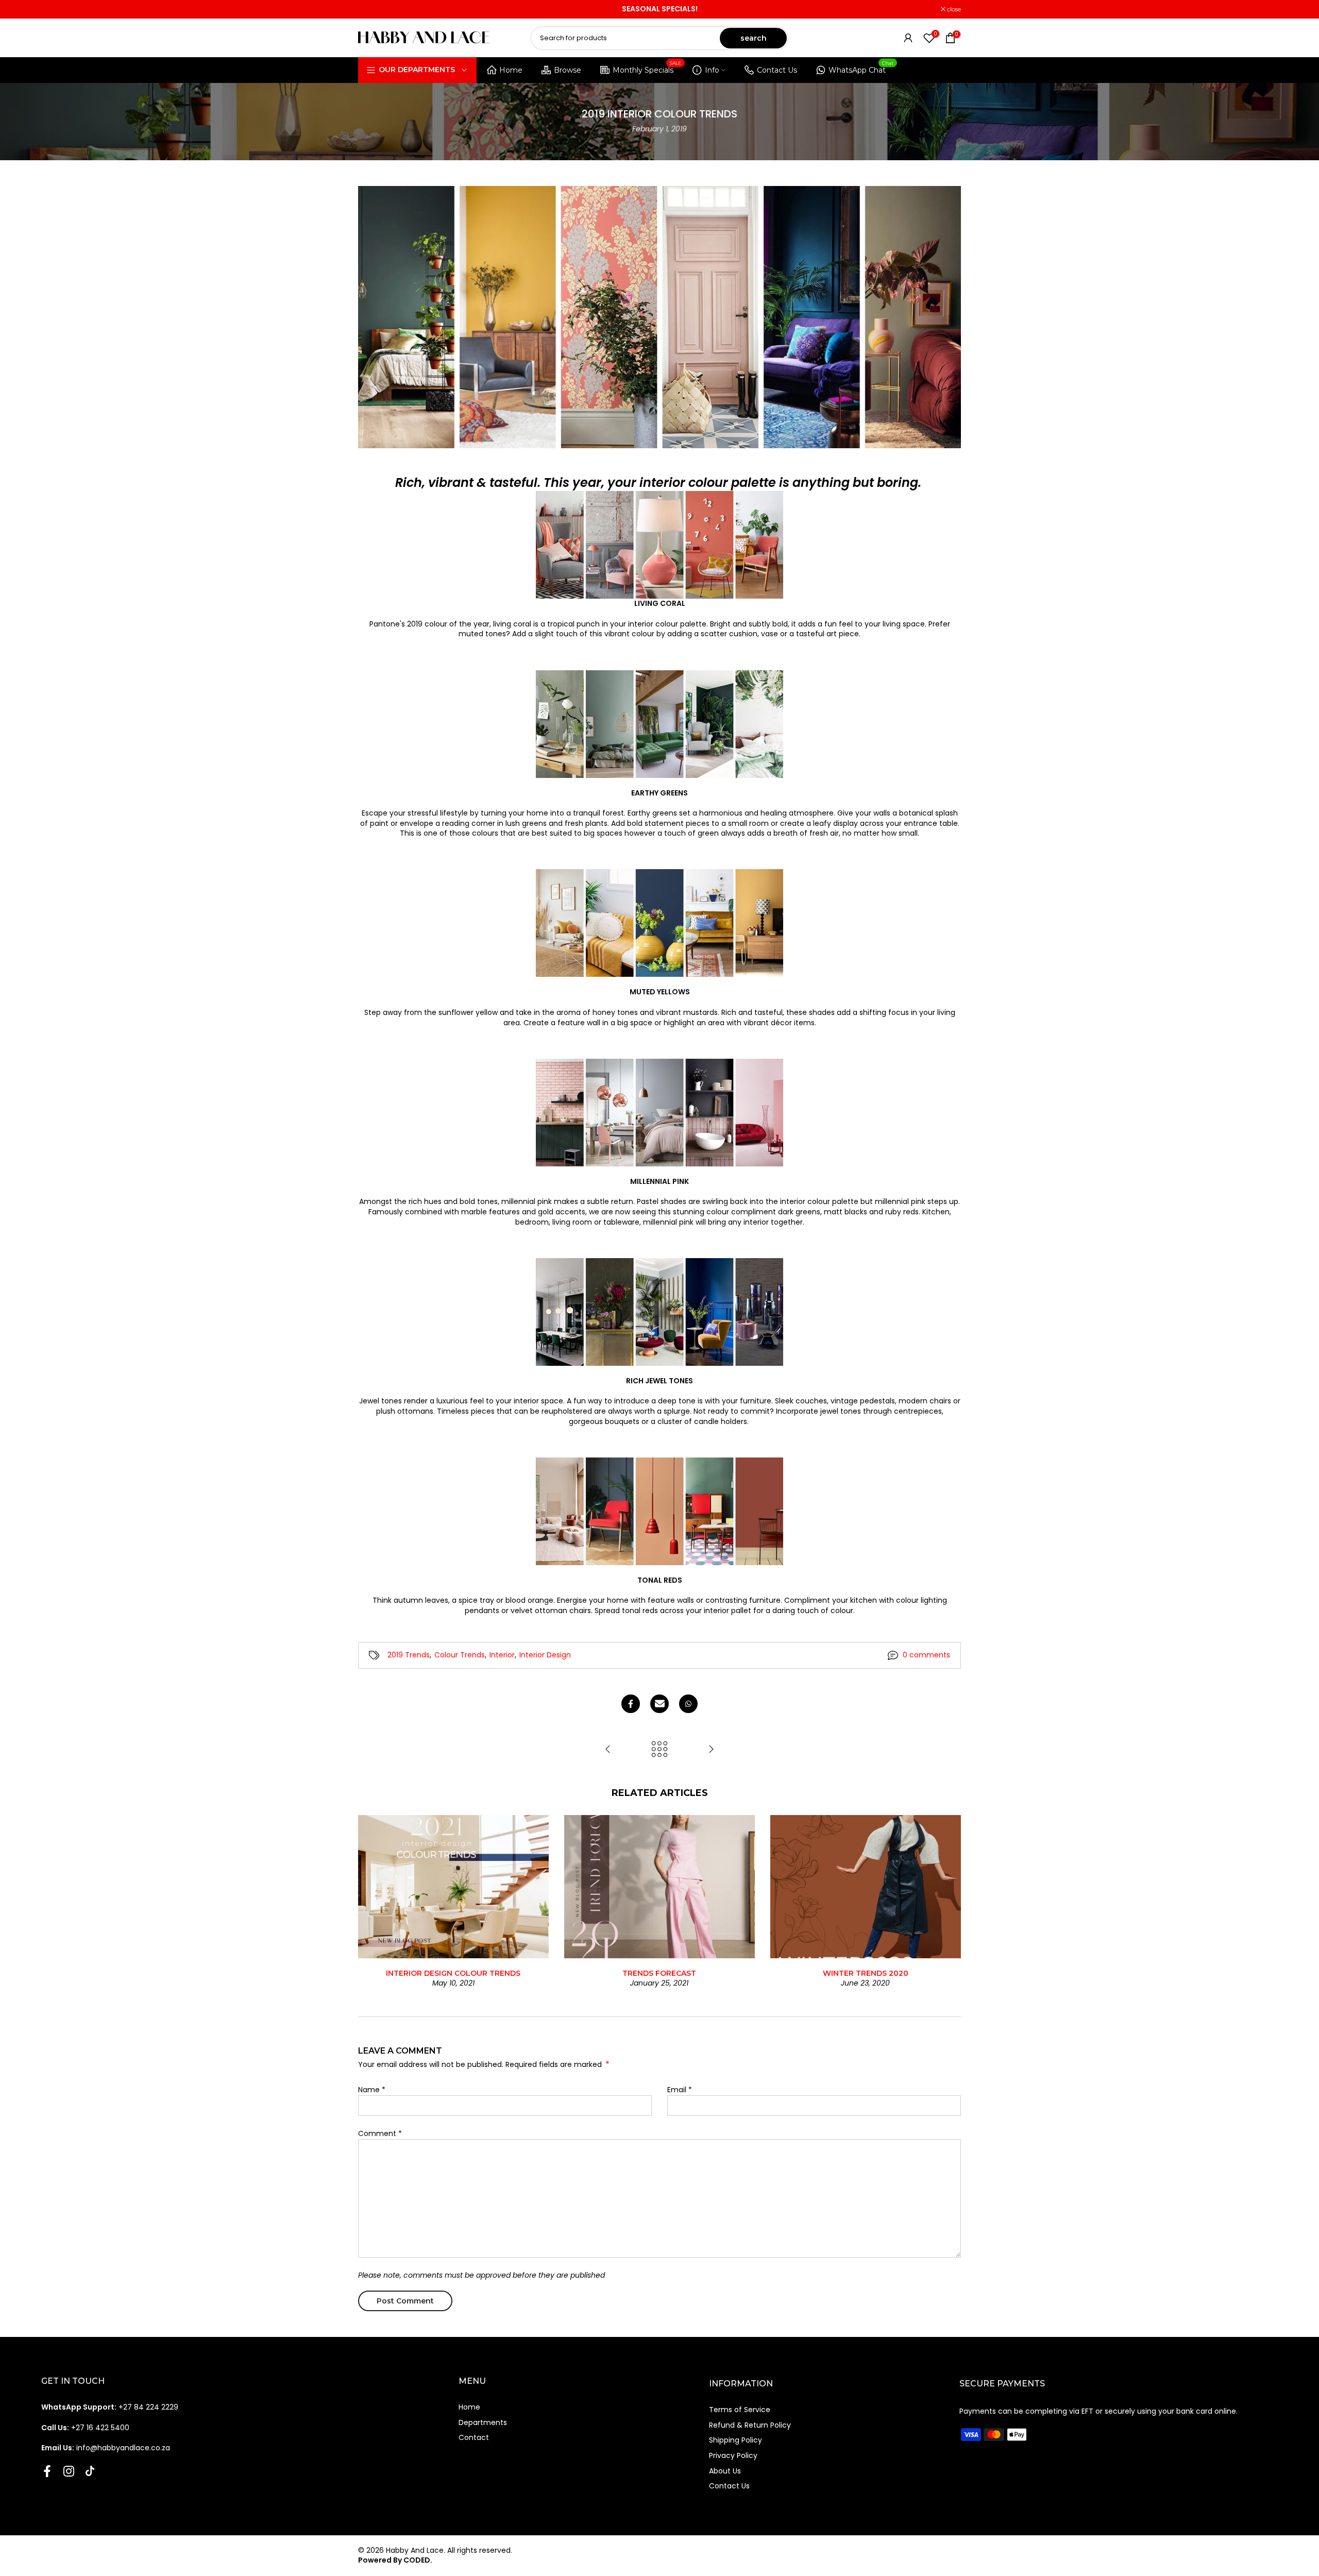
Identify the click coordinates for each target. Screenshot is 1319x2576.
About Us (725, 2471)
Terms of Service (740, 2410)
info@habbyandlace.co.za (106, 2448)
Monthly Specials (647, 68)
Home (511, 70)
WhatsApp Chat (861, 68)
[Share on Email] (659, 1704)
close (370, 9)
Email (680, 2090)
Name (372, 2090)
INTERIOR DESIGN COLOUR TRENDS (453, 1973)
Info (712, 70)
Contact (474, 2437)
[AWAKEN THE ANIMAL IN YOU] (608, 1750)
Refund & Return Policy (750, 2425)
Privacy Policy (733, 2455)
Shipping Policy (735, 2440)
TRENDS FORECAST (659, 1973)
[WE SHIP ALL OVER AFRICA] (711, 1750)
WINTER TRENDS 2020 (866, 1973)
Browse (568, 70)
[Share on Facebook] (631, 1704)
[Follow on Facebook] (47, 2471)
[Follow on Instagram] (69, 2471)
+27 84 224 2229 (110, 2407)
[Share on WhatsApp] (688, 1704)
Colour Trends (460, 1655)
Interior (502, 1655)
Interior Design (545, 1655)
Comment (380, 2133)
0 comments (926, 1655)
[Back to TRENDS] (659, 1750)
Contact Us (777, 70)
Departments (483, 2422)
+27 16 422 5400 (85, 2428)
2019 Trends (409, 1655)
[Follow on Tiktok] (90, 2471)
